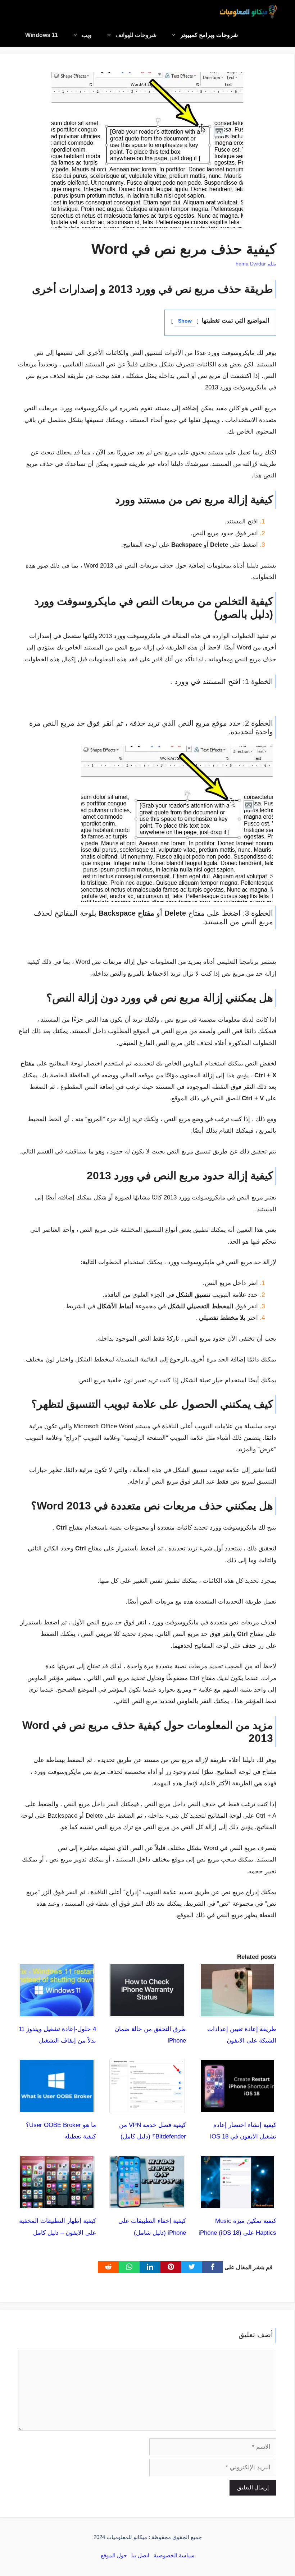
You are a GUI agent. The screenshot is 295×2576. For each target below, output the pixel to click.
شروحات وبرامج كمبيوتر (209, 35)
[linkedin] (150, 2267)
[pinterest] (171, 2267)
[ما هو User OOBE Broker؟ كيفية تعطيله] (57, 2107)
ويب (87, 35)
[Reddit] (108, 2267)
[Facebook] (213, 2267)
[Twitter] (192, 2267)
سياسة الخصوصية (174, 2555)
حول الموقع (114, 2555)
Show (185, 321)
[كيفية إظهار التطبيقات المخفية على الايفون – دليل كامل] (57, 2203)
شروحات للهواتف (136, 35)
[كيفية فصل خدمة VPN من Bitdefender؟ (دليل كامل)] (147, 2107)
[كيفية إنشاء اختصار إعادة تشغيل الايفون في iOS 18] (237, 2107)
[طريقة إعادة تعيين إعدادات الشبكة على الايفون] (237, 2011)
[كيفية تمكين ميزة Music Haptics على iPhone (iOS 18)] (237, 2203)
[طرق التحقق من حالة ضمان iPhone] (147, 2011)
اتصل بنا (140, 2555)
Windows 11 (42, 35)
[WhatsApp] (129, 2267)
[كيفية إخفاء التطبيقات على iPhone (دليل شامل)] (147, 2203)
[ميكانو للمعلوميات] (248, 12)
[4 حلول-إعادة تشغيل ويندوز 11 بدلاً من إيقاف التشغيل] (57, 2011)
